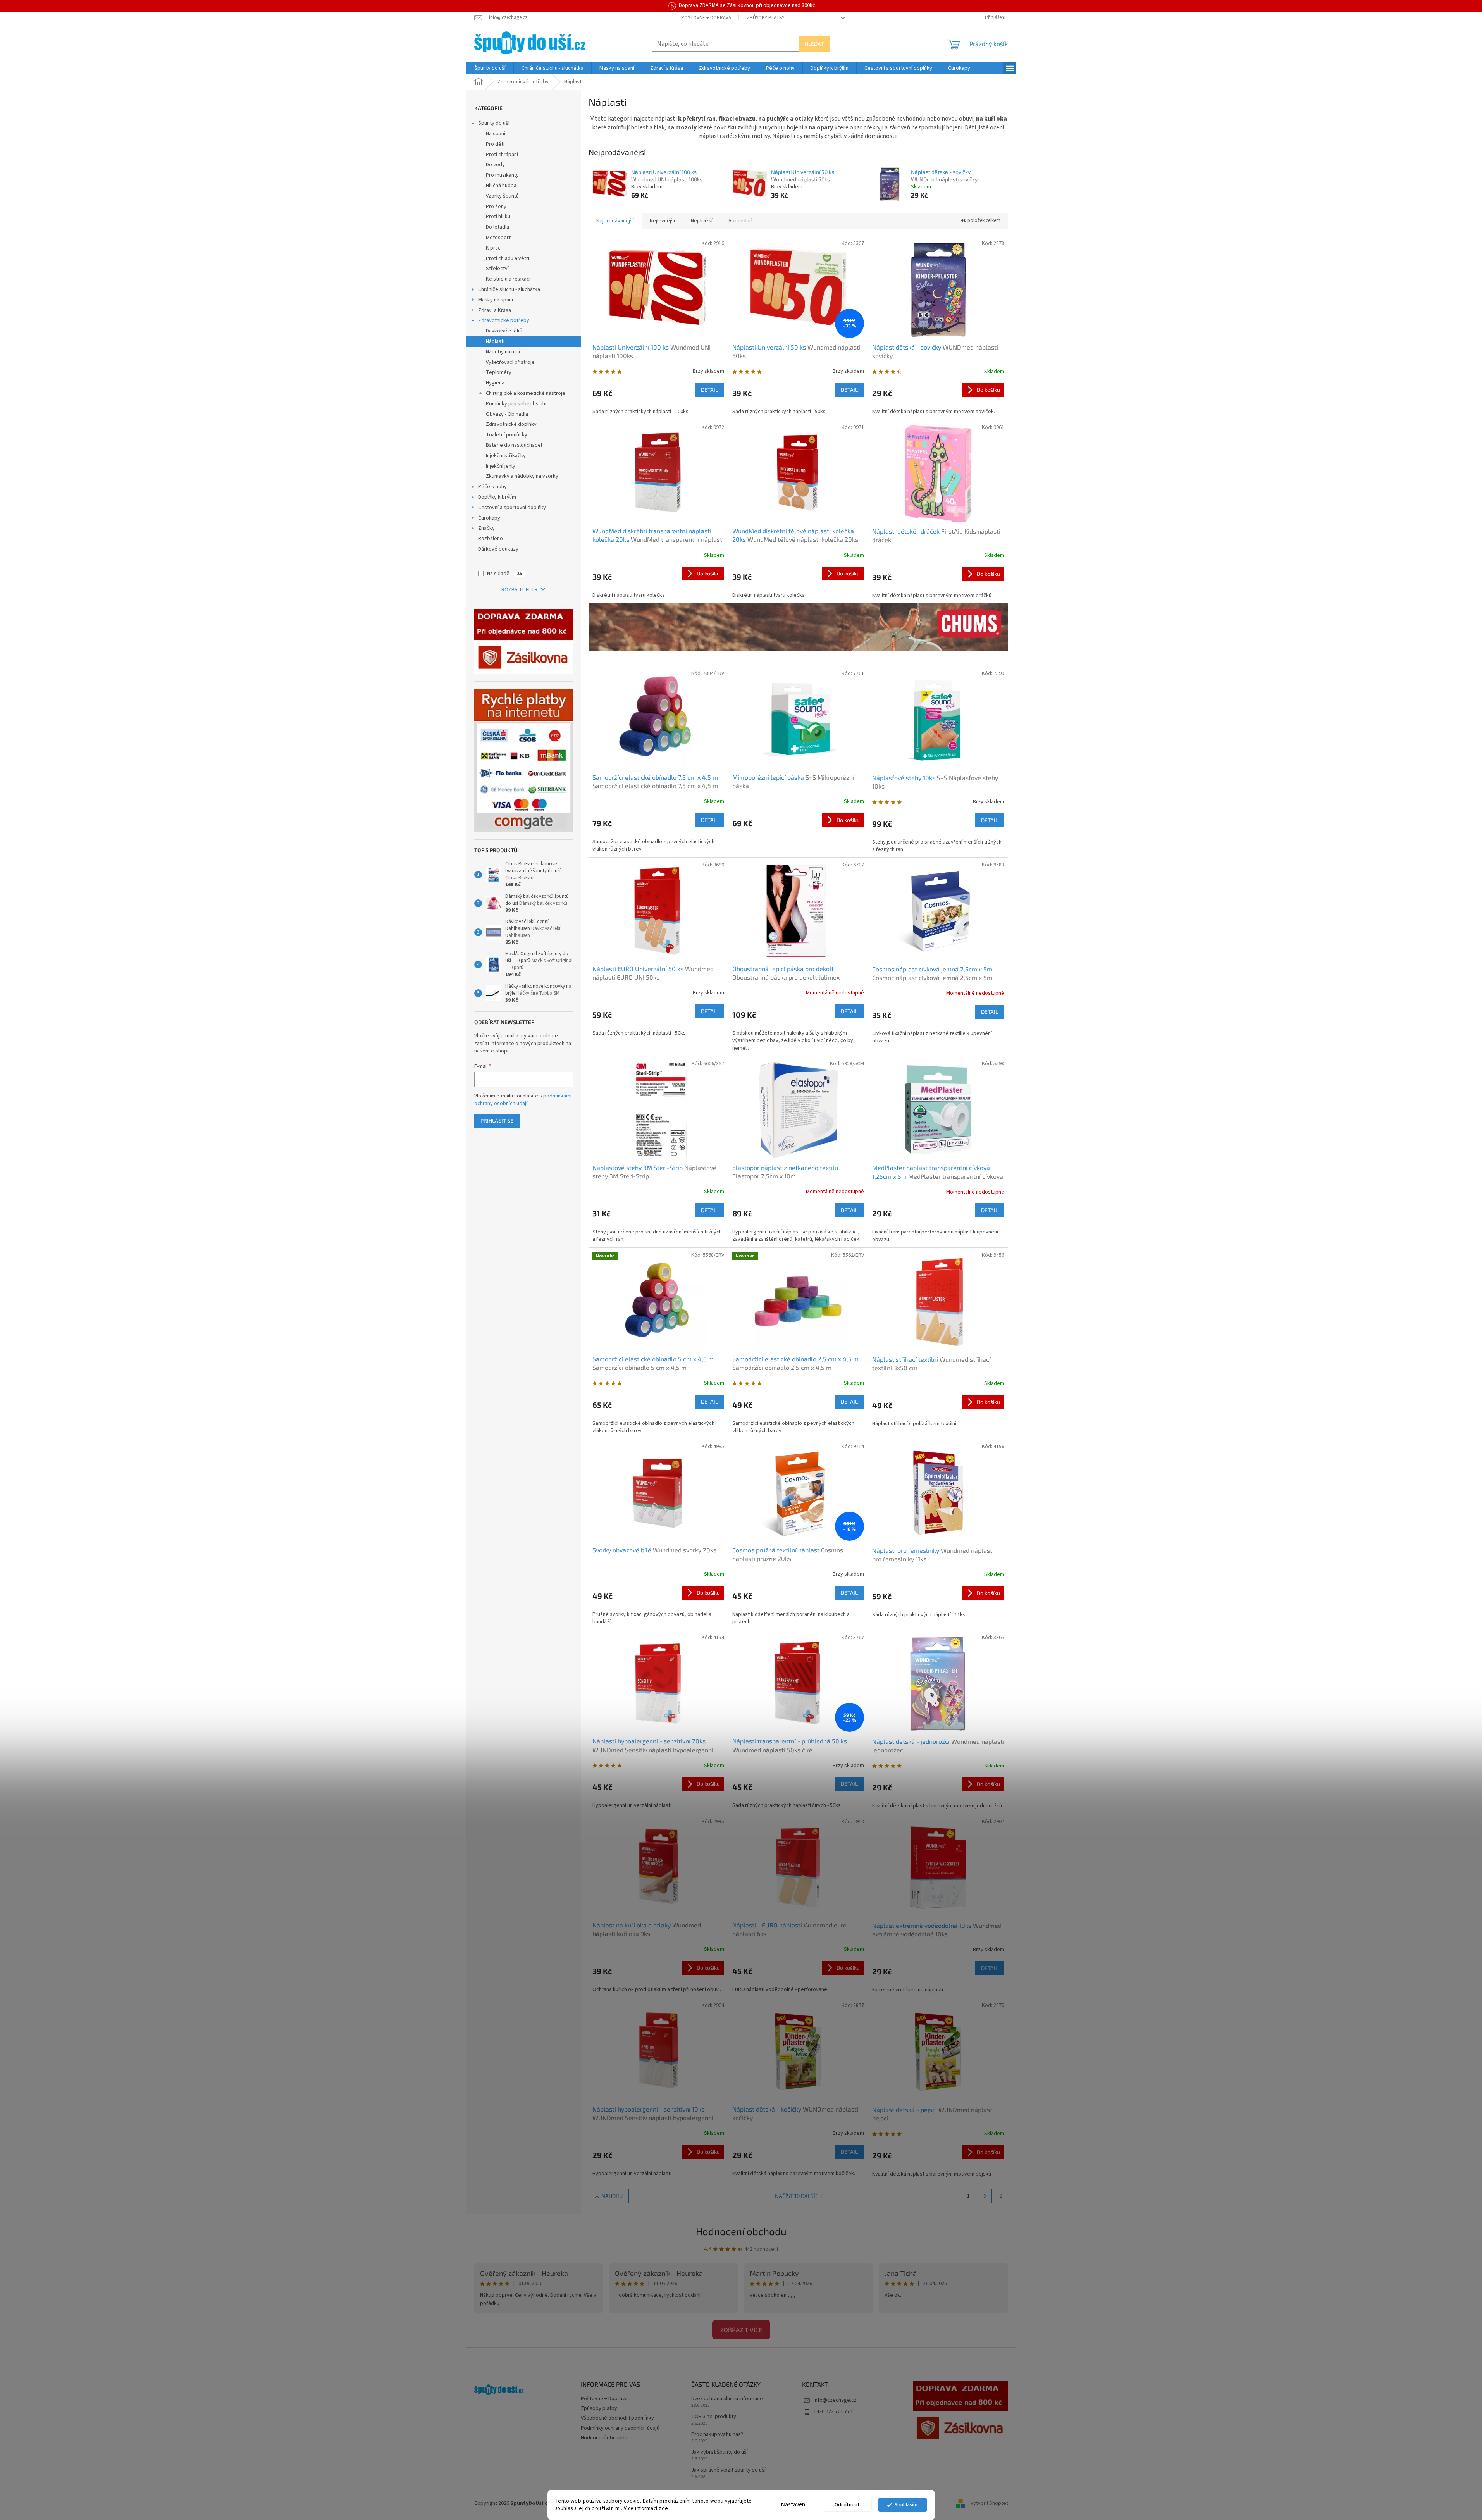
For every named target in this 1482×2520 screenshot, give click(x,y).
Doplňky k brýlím (497, 497)
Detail (709, 390)
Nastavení (794, 2505)
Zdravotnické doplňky (511, 424)
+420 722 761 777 (833, 2411)
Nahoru (612, 2196)
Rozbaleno (491, 539)
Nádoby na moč (504, 352)
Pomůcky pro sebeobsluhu (517, 404)
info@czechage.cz (835, 2400)
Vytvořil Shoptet (989, 2504)
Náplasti (495, 341)
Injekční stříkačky (506, 456)
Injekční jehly (501, 466)
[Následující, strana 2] (985, 2196)
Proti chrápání (502, 155)
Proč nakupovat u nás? (717, 2435)
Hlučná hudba (501, 186)
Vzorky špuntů (502, 196)
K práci (494, 248)
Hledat (814, 44)
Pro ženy (496, 207)
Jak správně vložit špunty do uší (728, 2470)
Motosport (498, 238)
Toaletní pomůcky (507, 435)
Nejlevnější (662, 221)
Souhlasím (906, 2505)
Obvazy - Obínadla (507, 414)
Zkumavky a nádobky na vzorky (522, 476)
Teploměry (499, 372)
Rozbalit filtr (520, 590)
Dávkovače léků (504, 331)
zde (664, 2508)
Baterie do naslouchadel (514, 445)
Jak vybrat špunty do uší (719, 2452)
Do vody (495, 165)
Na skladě (505, 574)
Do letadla (497, 227)
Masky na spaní (496, 300)
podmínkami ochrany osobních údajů (523, 1100)
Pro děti (495, 144)
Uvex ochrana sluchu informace (727, 2399)
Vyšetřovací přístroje (510, 362)
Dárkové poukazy (498, 549)
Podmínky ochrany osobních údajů (620, 2428)
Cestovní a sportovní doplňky (512, 508)
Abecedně (740, 221)
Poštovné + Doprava (706, 18)
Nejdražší (702, 221)
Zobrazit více (741, 2330)
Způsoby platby (766, 18)
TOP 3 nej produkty (714, 2417)
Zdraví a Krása (495, 310)
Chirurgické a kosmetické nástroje (526, 393)
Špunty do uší (494, 123)
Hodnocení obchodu (741, 2231)
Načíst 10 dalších (798, 2196)
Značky (486, 528)
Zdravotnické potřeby (504, 320)
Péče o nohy (492, 487)
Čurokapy (489, 518)
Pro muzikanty (502, 175)
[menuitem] (490, 68)
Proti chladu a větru (508, 258)
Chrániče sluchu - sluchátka (509, 289)
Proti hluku (498, 217)
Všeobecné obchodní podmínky (617, 2418)
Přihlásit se (497, 1120)
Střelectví (497, 269)
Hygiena (495, 383)
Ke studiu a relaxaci (508, 279)
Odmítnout (847, 2505)
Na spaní (496, 134)
